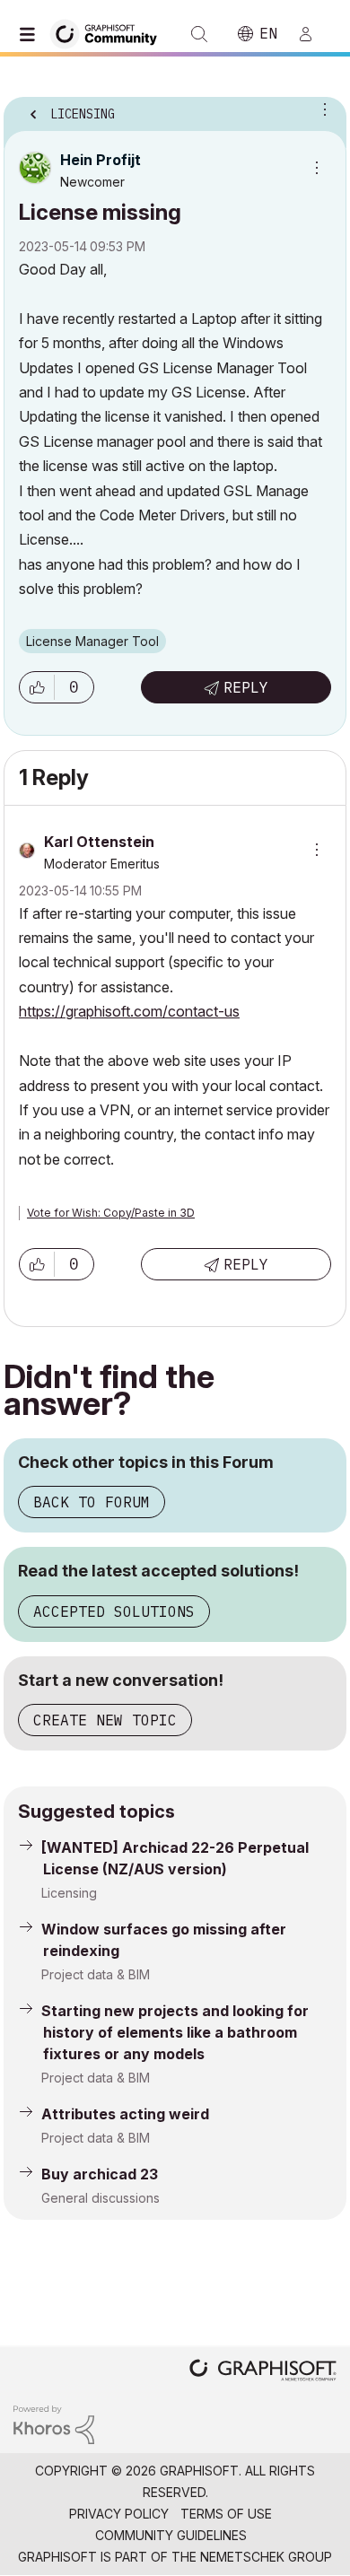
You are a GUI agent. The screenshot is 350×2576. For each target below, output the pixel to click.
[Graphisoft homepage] (263, 2372)
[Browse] (31, 34)
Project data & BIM (96, 1974)
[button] (37, 687)
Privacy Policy (119, 2514)
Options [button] (321, 109)
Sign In (313, 34)
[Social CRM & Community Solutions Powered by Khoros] (54, 2424)
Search (199, 34)
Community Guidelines (171, 2535)
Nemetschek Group (266, 2557)
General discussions (101, 2198)
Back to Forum (92, 1502)
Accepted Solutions (114, 1611)
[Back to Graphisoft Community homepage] (109, 33)
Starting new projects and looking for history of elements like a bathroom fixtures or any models (175, 2032)
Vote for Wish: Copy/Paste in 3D (111, 1213)
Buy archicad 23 (100, 2174)
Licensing (69, 1893)
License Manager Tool (92, 641)
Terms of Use (226, 2514)
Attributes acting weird (125, 2114)
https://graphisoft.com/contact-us (129, 1011)
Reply (246, 687)
